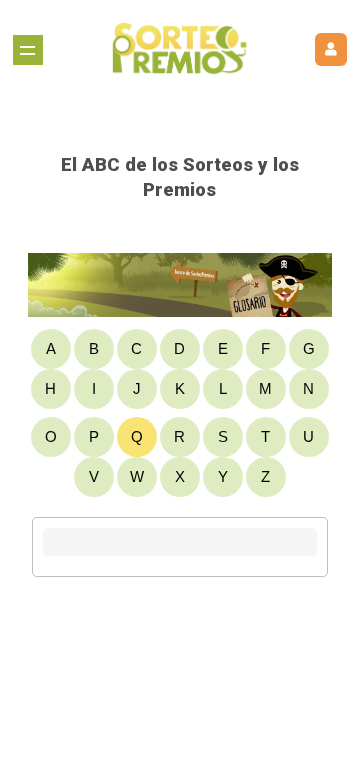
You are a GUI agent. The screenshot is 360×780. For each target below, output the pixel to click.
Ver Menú (28, 50)
